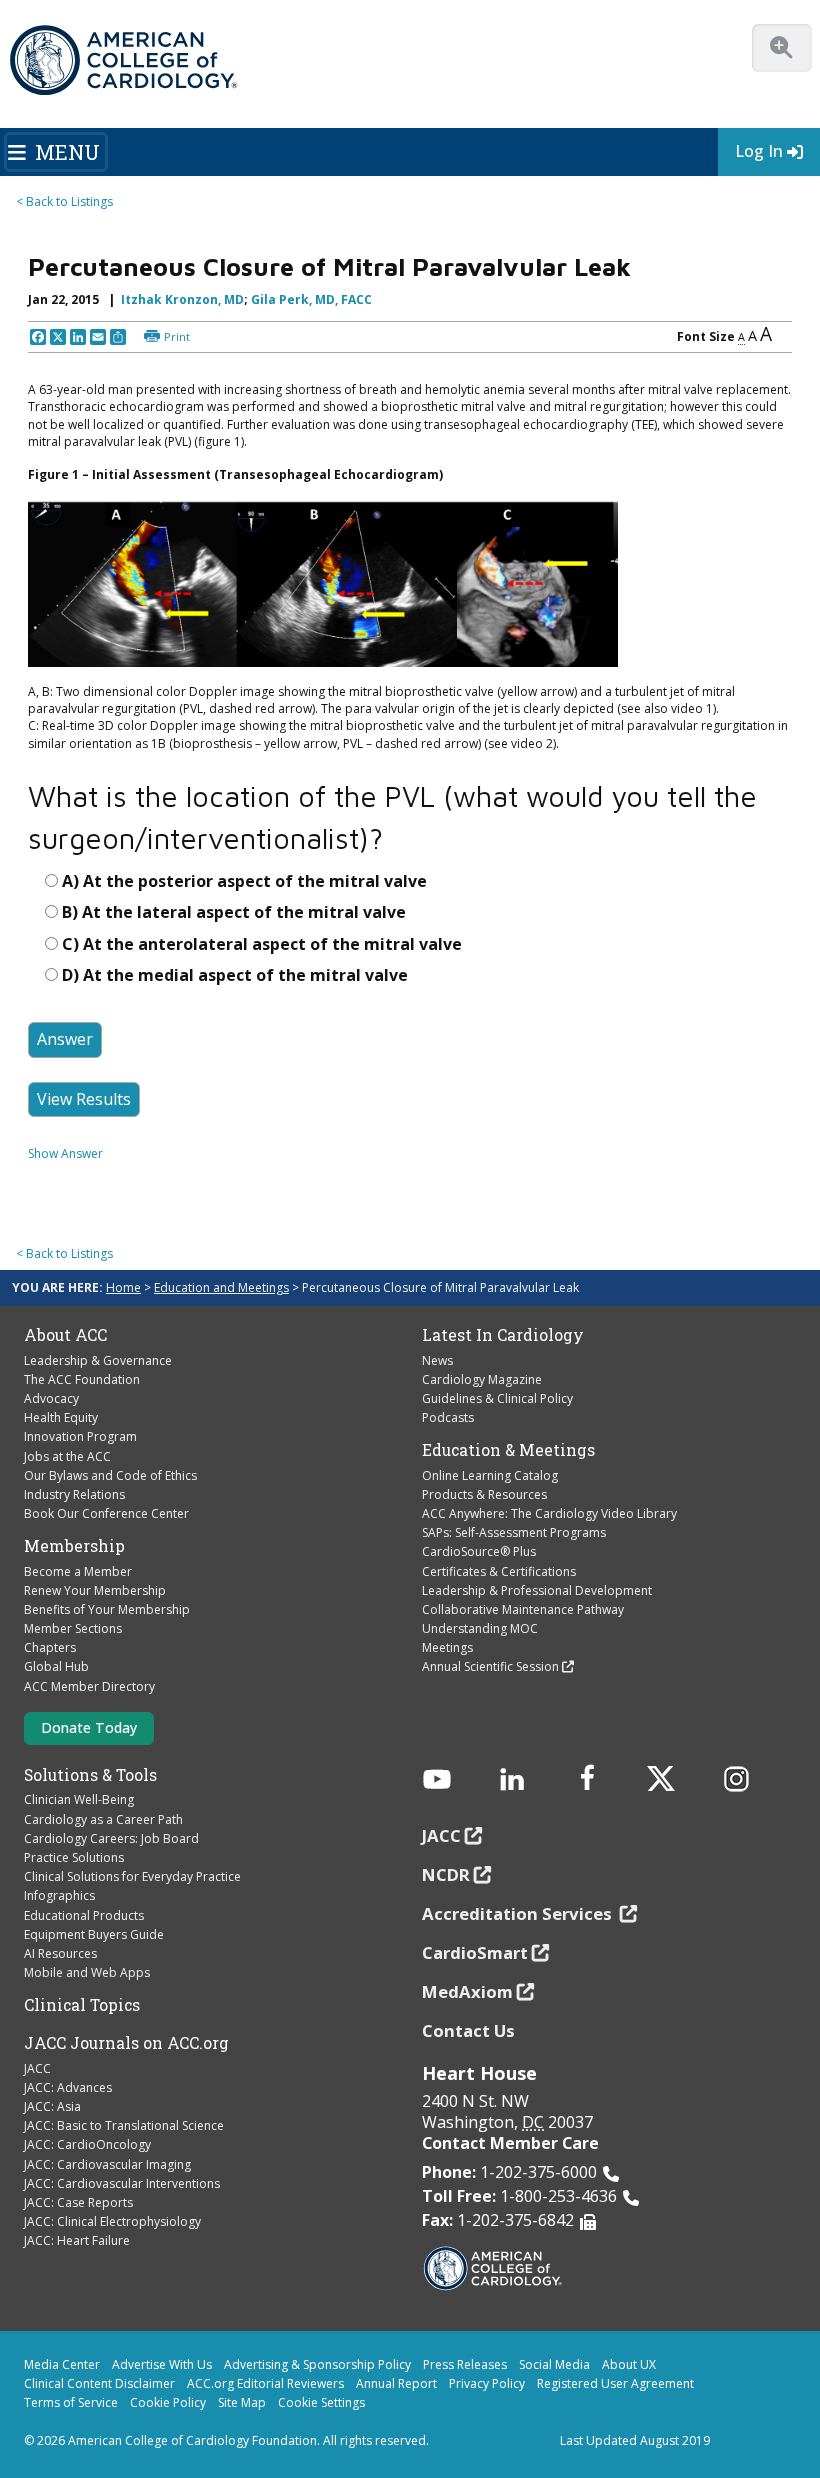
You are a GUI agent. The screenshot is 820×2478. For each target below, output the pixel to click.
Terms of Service (71, 2402)
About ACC (65, 1335)
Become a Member (78, 1571)
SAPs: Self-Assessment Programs (514, 1532)
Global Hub (56, 1666)
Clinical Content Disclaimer (99, 2383)
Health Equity (61, 1417)
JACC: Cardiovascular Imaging (107, 2164)
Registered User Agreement (615, 2383)
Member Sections (73, 1628)
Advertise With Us (162, 2364)
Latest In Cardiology (503, 1335)
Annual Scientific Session (490, 1666)
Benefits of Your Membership (107, 1609)
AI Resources (60, 1953)
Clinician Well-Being (79, 1799)
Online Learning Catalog (490, 1475)
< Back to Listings (64, 201)
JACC (37, 2068)
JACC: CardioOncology (87, 2144)
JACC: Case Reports (78, 2202)
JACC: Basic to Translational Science (124, 2125)
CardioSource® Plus (479, 1551)
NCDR (446, 1874)
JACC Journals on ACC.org (126, 2043)
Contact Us (468, 2030)
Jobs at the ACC (67, 1456)
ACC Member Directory (89, 1686)
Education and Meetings (221, 1287)
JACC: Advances (68, 2087)
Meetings (447, 1647)
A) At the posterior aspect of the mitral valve (244, 881)
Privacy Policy (487, 2383)
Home (123, 1287)
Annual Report (396, 2383)
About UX (629, 2364)
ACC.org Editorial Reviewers (265, 2383)
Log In (759, 151)
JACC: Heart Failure (77, 2240)
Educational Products (84, 1915)
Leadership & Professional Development (537, 1590)
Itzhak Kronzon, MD (182, 299)
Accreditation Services (519, 1913)
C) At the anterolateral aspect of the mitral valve (262, 944)
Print (177, 336)
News (437, 1360)
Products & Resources (484, 1494)
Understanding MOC (480, 1628)
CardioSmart (475, 1952)
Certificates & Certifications (499, 1571)
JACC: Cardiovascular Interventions (122, 2183)
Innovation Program (80, 1436)
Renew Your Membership (95, 1590)
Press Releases (465, 2364)
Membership (74, 1546)
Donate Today (89, 1727)
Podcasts (448, 1417)
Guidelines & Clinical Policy (497, 1398)
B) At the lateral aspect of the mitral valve (234, 912)
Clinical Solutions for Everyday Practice (132, 1876)
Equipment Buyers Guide (94, 1934)
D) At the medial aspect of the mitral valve (235, 975)
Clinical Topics (82, 2005)
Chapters (50, 1647)
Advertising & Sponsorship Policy (317, 2364)
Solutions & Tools (90, 1775)
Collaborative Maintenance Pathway (523, 1609)
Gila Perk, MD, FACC (311, 299)
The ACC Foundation (82, 1379)
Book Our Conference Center (106, 1513)
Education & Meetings (508, 1450)
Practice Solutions (74, 1857)
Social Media (554, 2364)
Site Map (242, 2402)
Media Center (62, 2364)
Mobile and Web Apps (87, 1972)
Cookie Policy (168, 2402)
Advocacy (51, 1398)
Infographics (59, 1895)
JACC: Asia (52, 2106)
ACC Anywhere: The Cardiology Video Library (549, 1513)
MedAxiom (467, 1991)
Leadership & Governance (98, 1360)
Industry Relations (74, 1494)
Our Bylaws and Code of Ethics (110, 1475)
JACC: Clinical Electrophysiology (112, 2221)
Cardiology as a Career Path (103, 1819)
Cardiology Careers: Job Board (111, 1838)
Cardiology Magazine (482, 1379)
